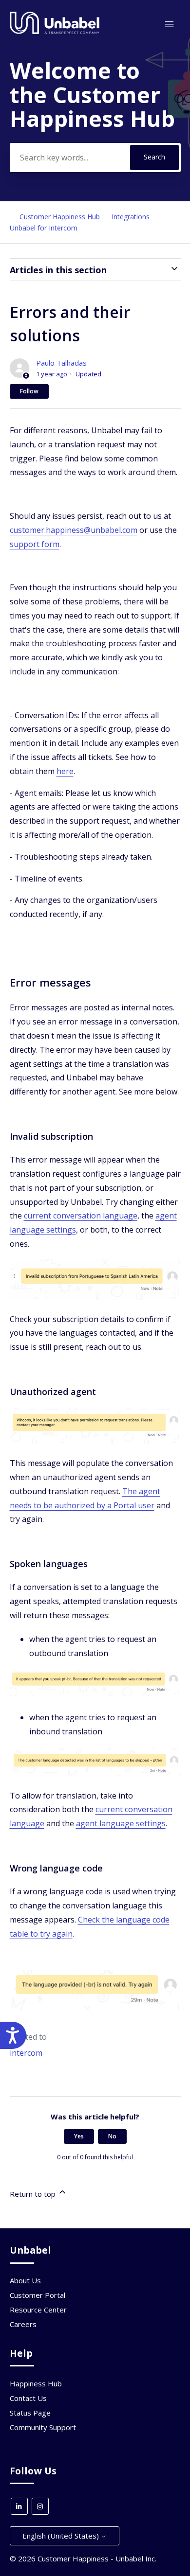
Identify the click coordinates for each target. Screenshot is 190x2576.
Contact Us (28, 2398)
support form (35, 544)
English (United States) (62, 2536)
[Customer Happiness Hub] (55, 32)
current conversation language (81, 1216)
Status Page (30, 2413)
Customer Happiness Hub (60, 217)
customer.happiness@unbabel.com (74, 530)
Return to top (34, 2194)
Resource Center (38, 2310)
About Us (25, 2280)
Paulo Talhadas (61, 363)
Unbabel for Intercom (44, 228)
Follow (29, 391)
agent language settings (121, 1823)
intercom (26, 2053)
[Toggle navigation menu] (169, 25)
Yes (79, 2136)
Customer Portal (38, 2295)
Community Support (43, 2427)
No (112, 2136)
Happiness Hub (36, 2383)
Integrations (131, 217)
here (65, 771)
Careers (23, 2324)
